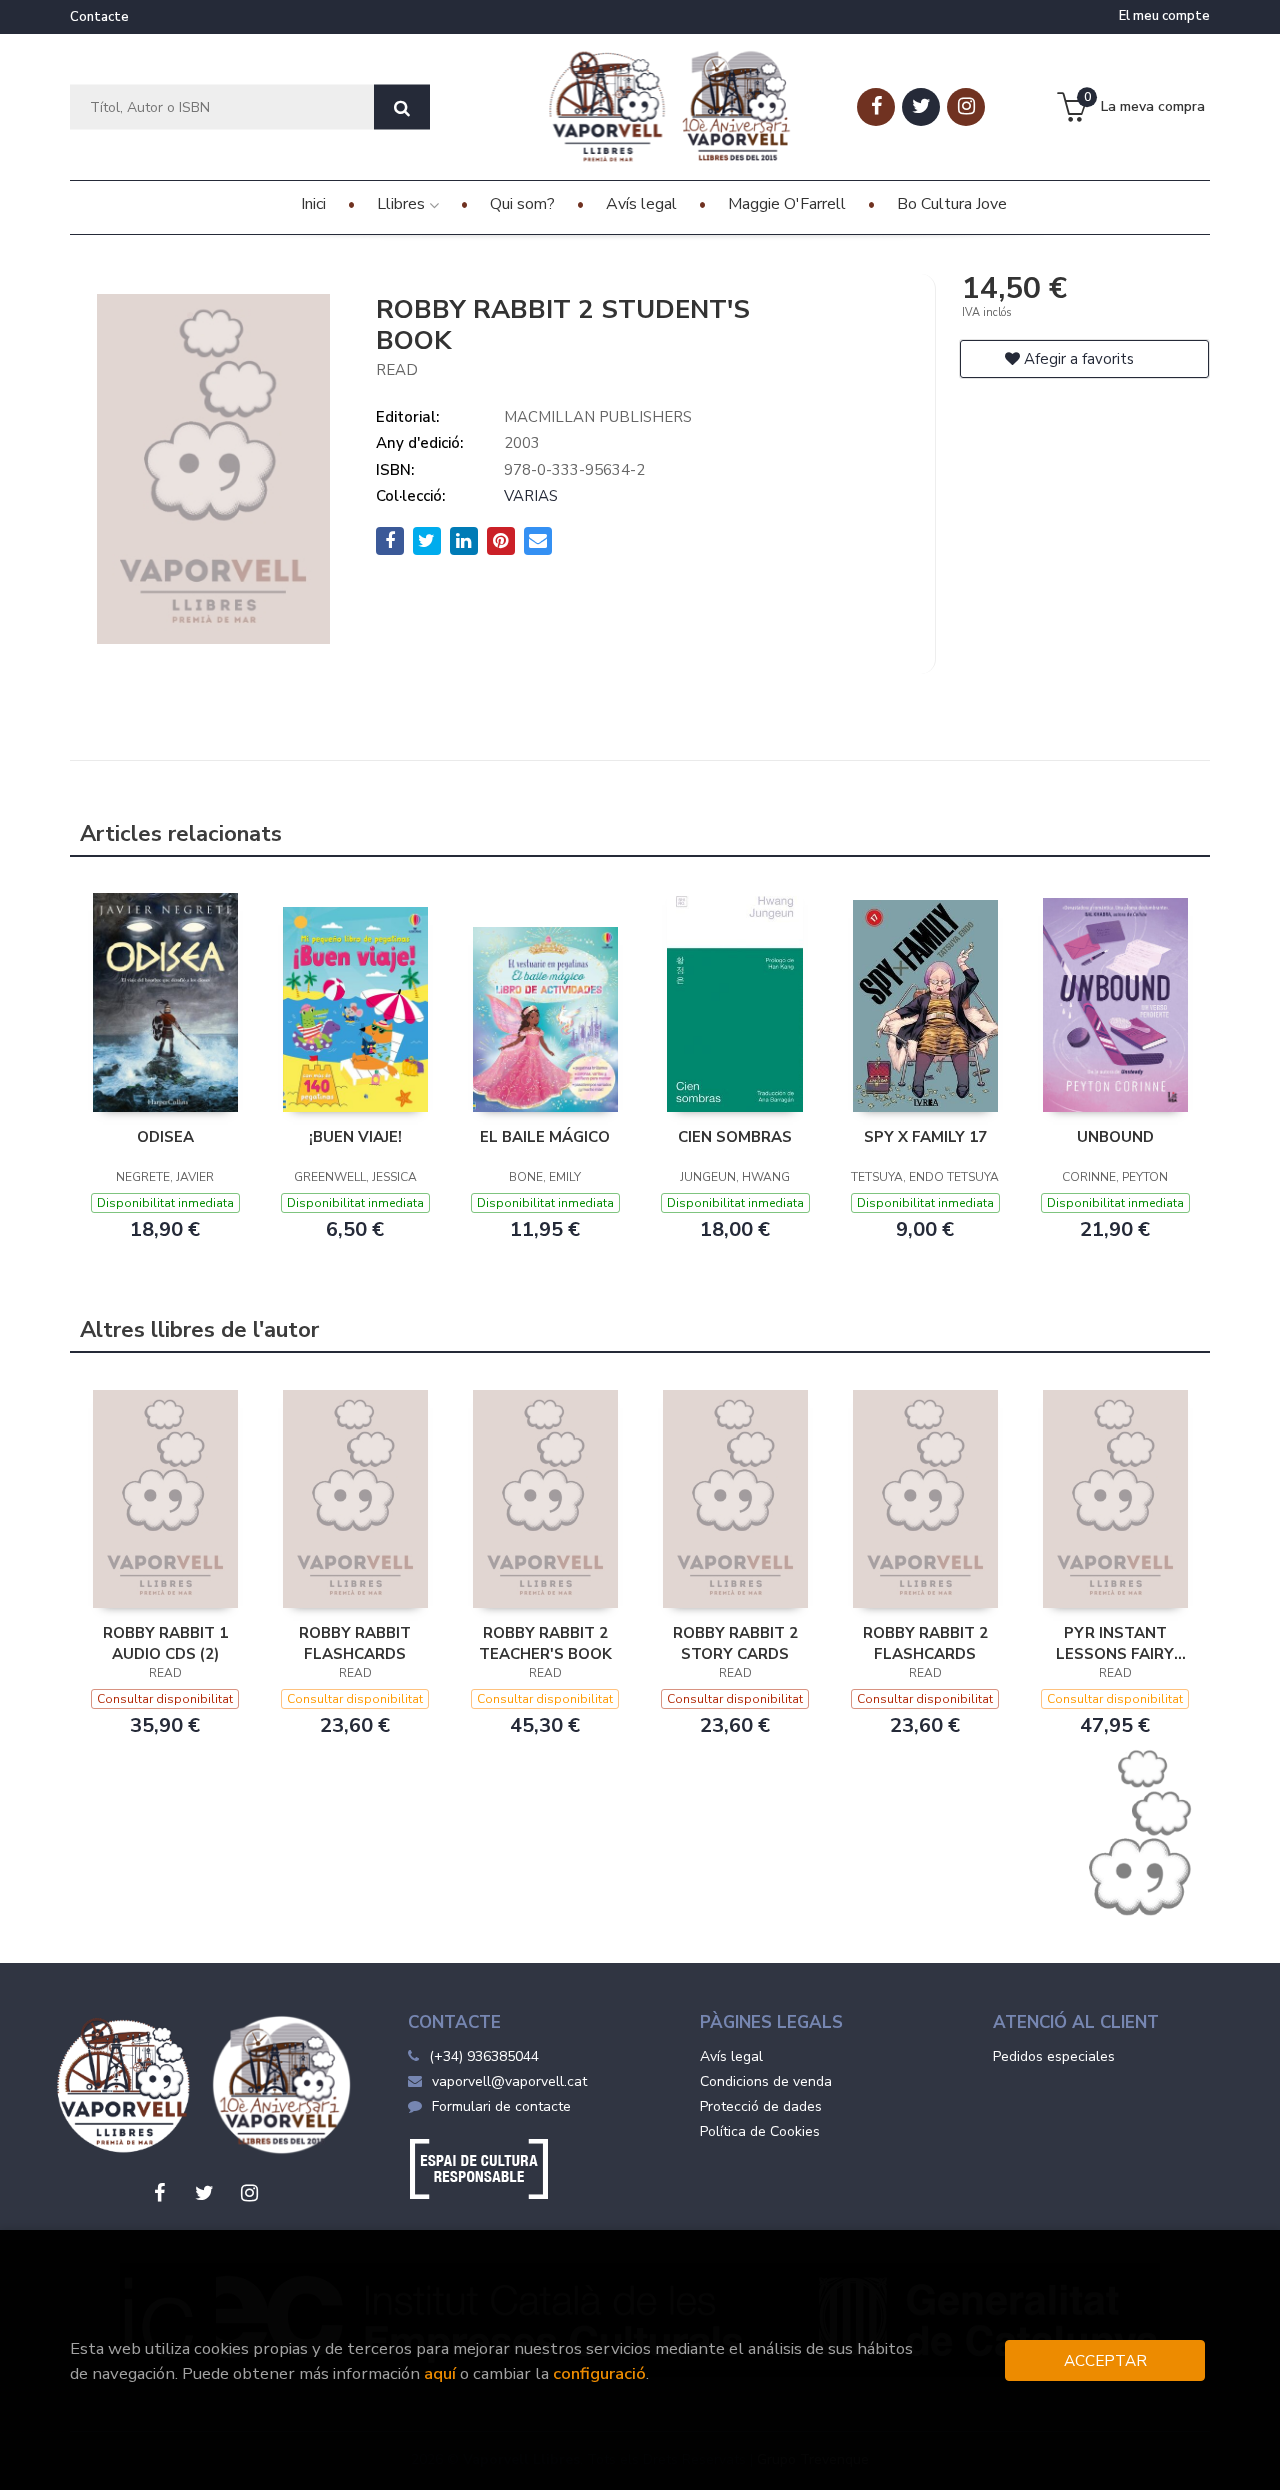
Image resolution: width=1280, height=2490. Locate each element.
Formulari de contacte (501, 2106)
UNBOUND (1115, 1137)
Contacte (99, 17)
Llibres (403, 204)
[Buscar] (402, 107)
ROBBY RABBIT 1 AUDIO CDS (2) (165, 1643)
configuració (599, 2373)
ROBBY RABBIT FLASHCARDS (355, 1643)
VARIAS (531, 496)
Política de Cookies (760, 2131)
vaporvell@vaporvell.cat (509, 2081)
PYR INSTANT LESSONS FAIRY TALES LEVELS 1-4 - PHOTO (1115, 1643)
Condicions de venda (766, 2081)
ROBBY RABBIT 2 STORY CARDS (735, 1643)
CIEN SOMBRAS (735, 1137)
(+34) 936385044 (484, 2056)
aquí (440, 2373)
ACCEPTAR (1105, 2360)
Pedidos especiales (1054, 2056)
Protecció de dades (761, 2106)
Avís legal (731, 2056)
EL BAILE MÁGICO (545, 1137)
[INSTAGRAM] (966, 107)
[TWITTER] (921, 107)
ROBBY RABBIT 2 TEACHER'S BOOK (545, 1643)
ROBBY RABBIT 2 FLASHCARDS (925, 1643)
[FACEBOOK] (876, 107)
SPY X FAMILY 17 (925, 1137)
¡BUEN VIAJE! (355, 1137)
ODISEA (165, 1137)
